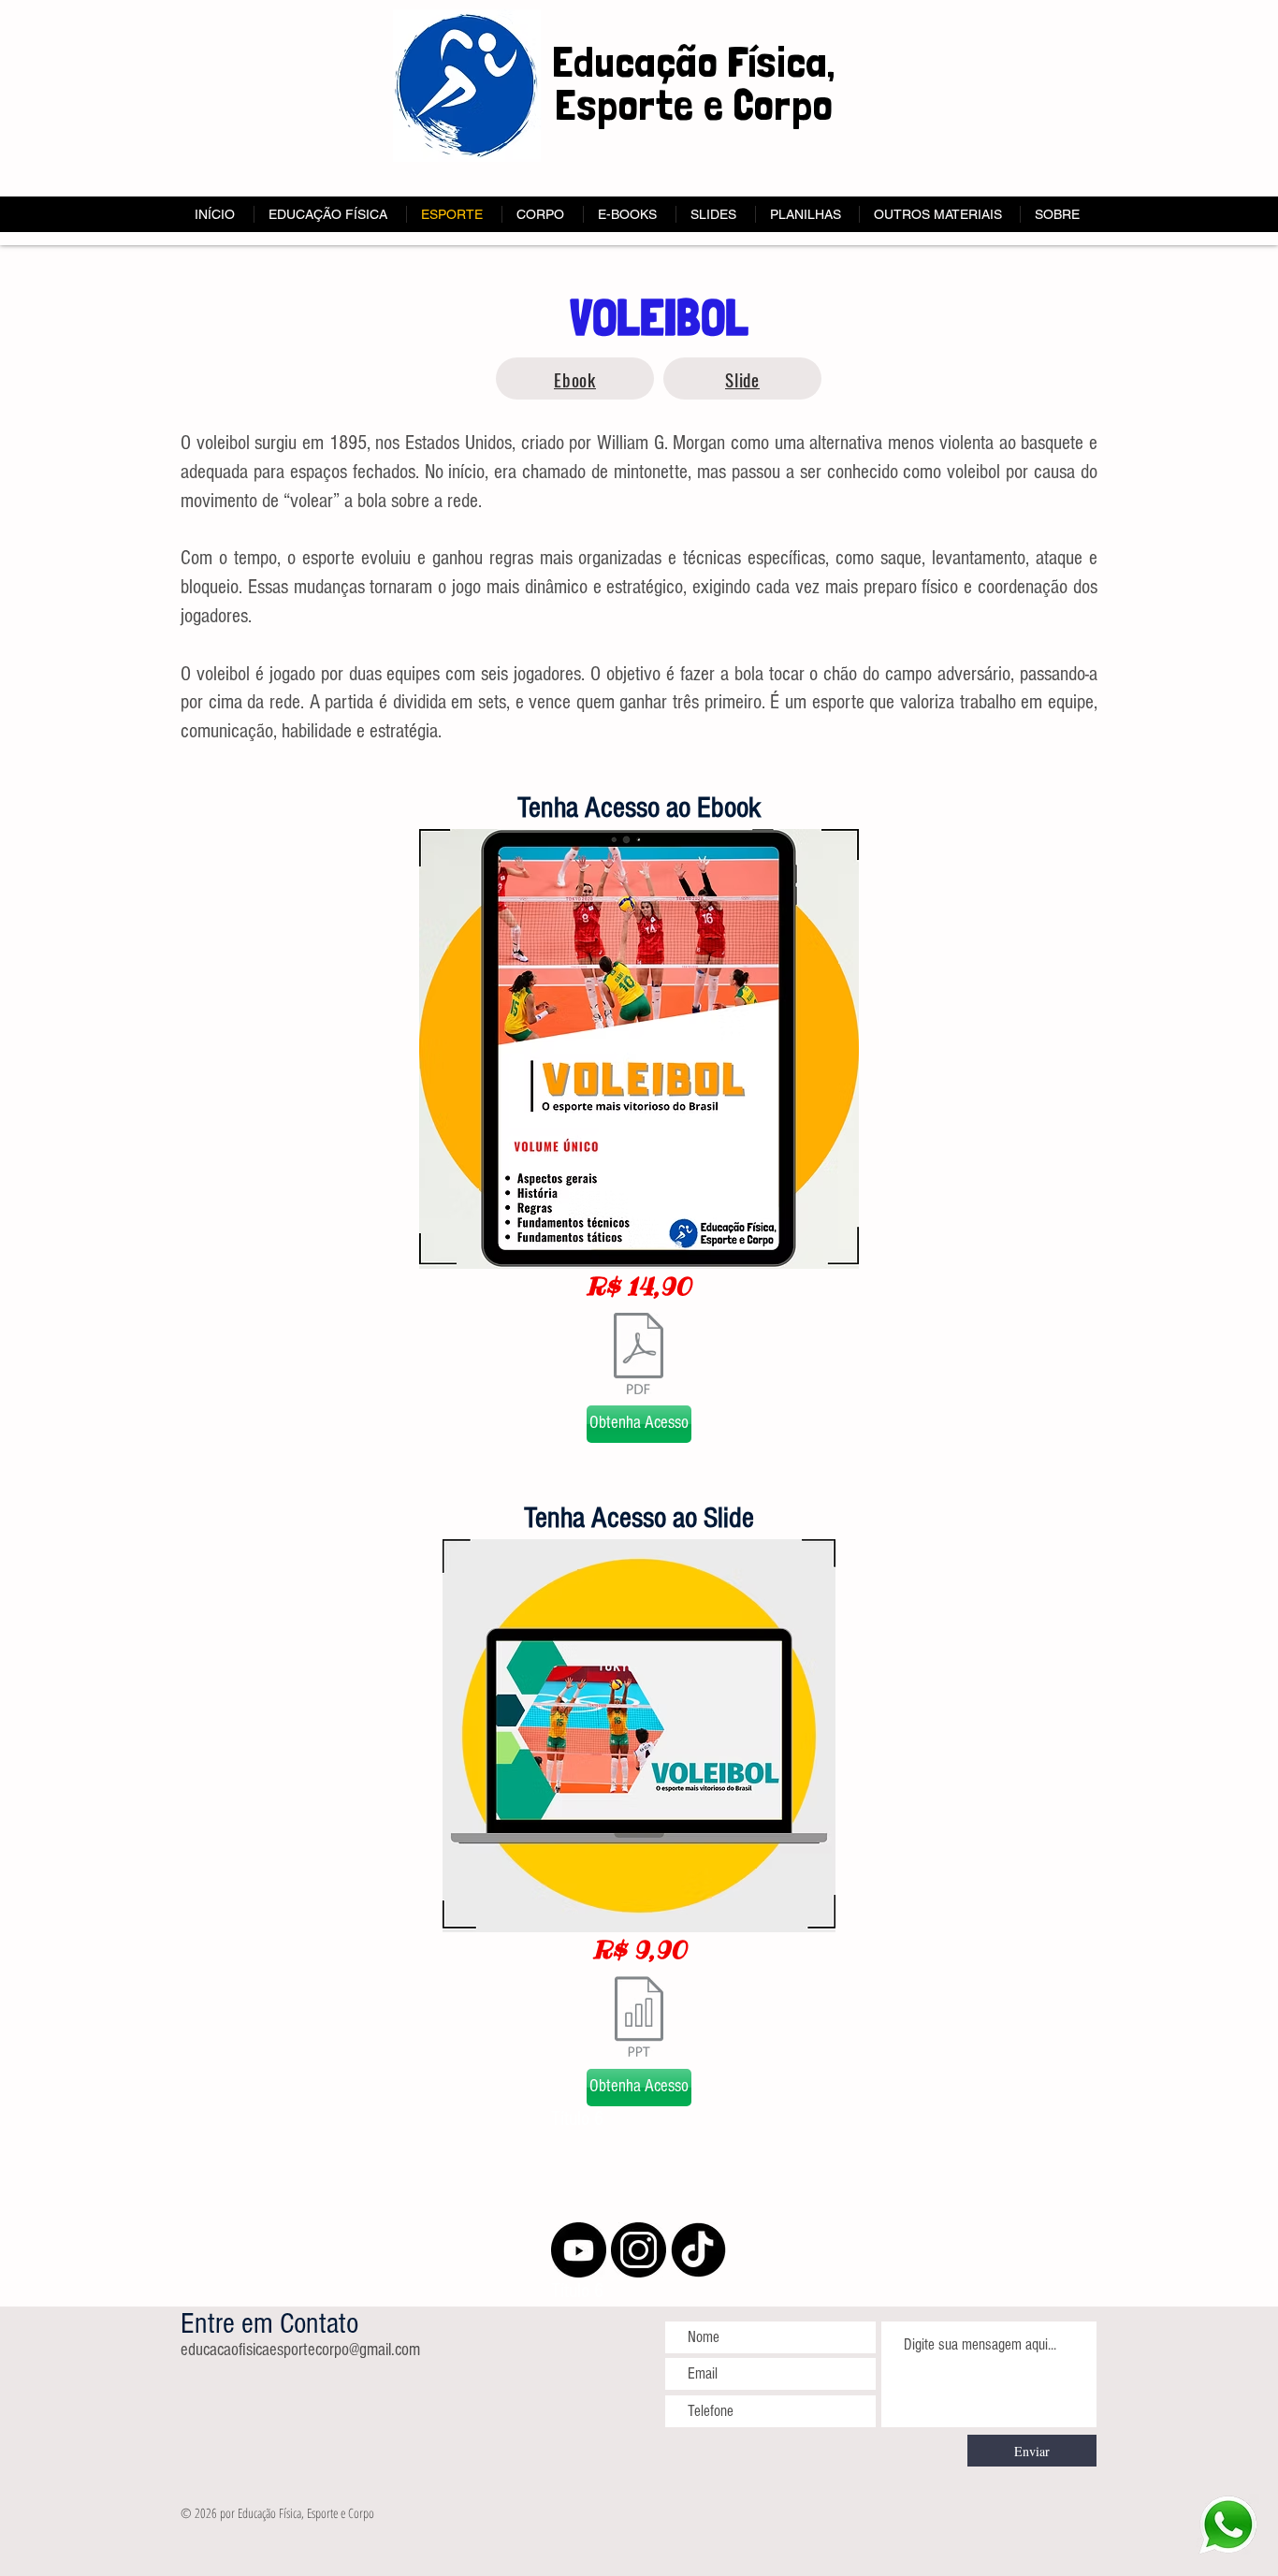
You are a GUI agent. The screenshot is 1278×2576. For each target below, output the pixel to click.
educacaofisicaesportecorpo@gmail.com (300, 2350)
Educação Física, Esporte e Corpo (693, 83)
